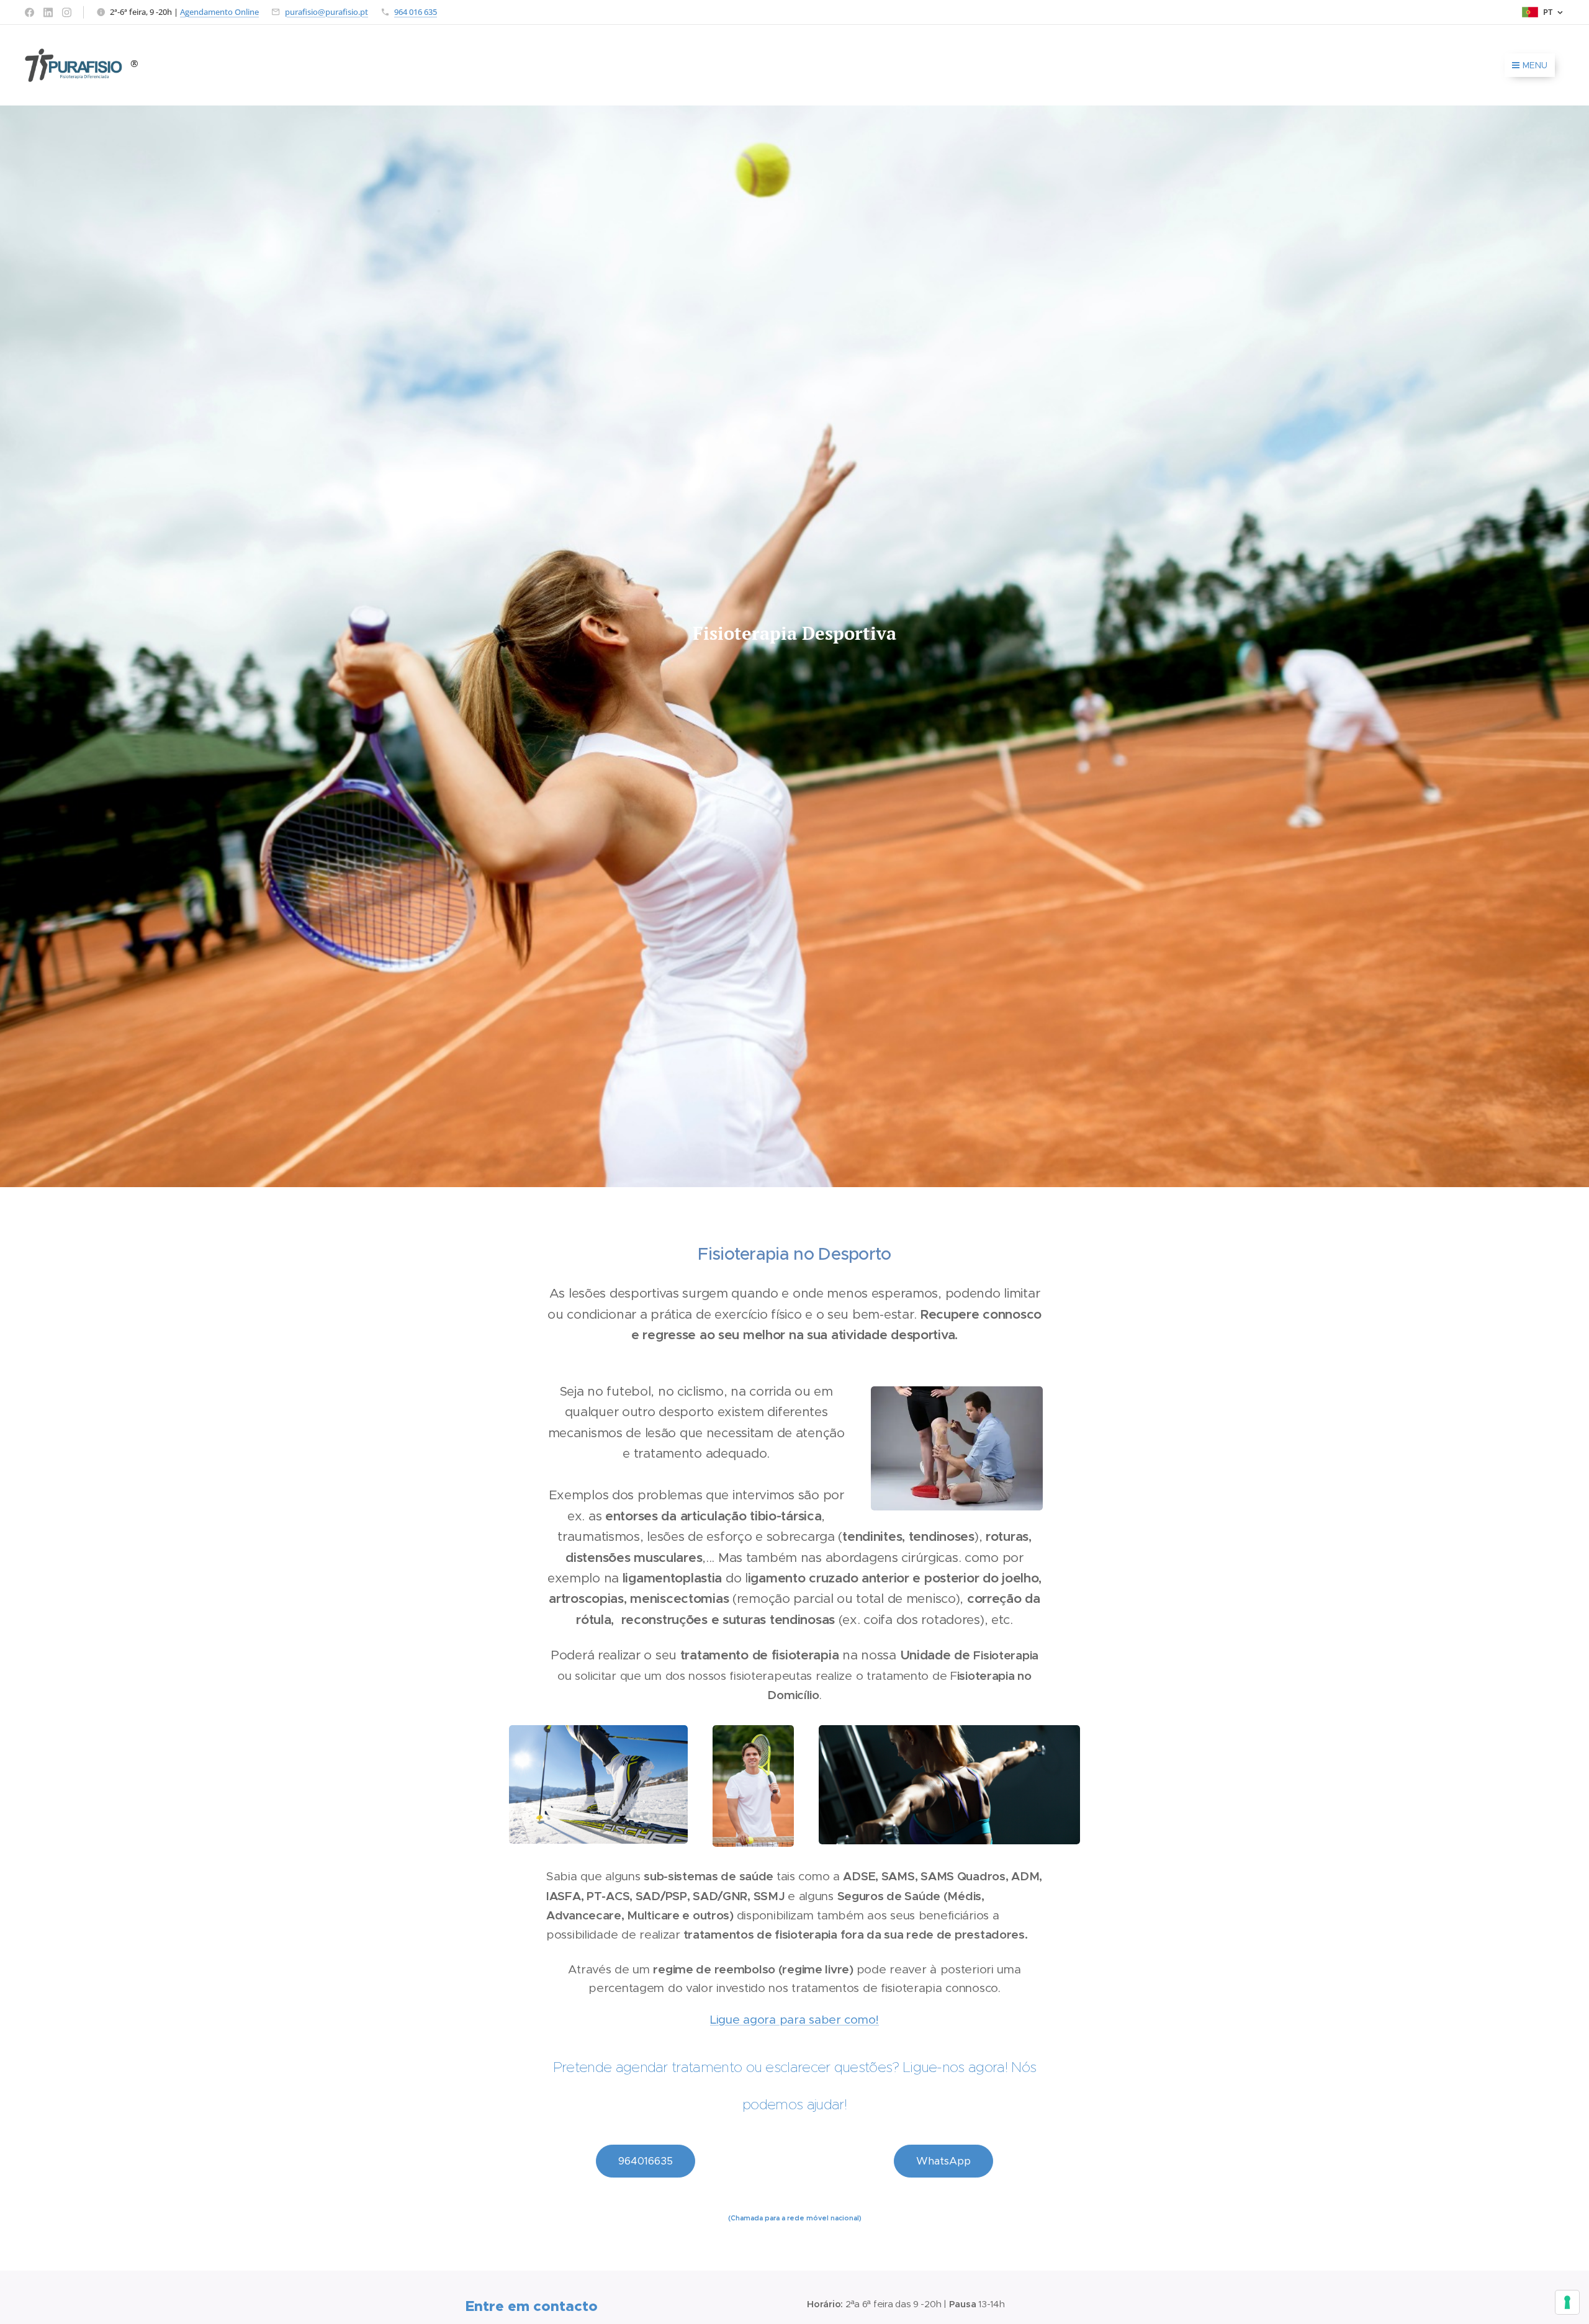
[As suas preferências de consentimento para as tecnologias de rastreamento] (1567, 2302)
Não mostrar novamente (603, 1258)
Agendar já (587, 1229)
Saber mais (676, 1229)
